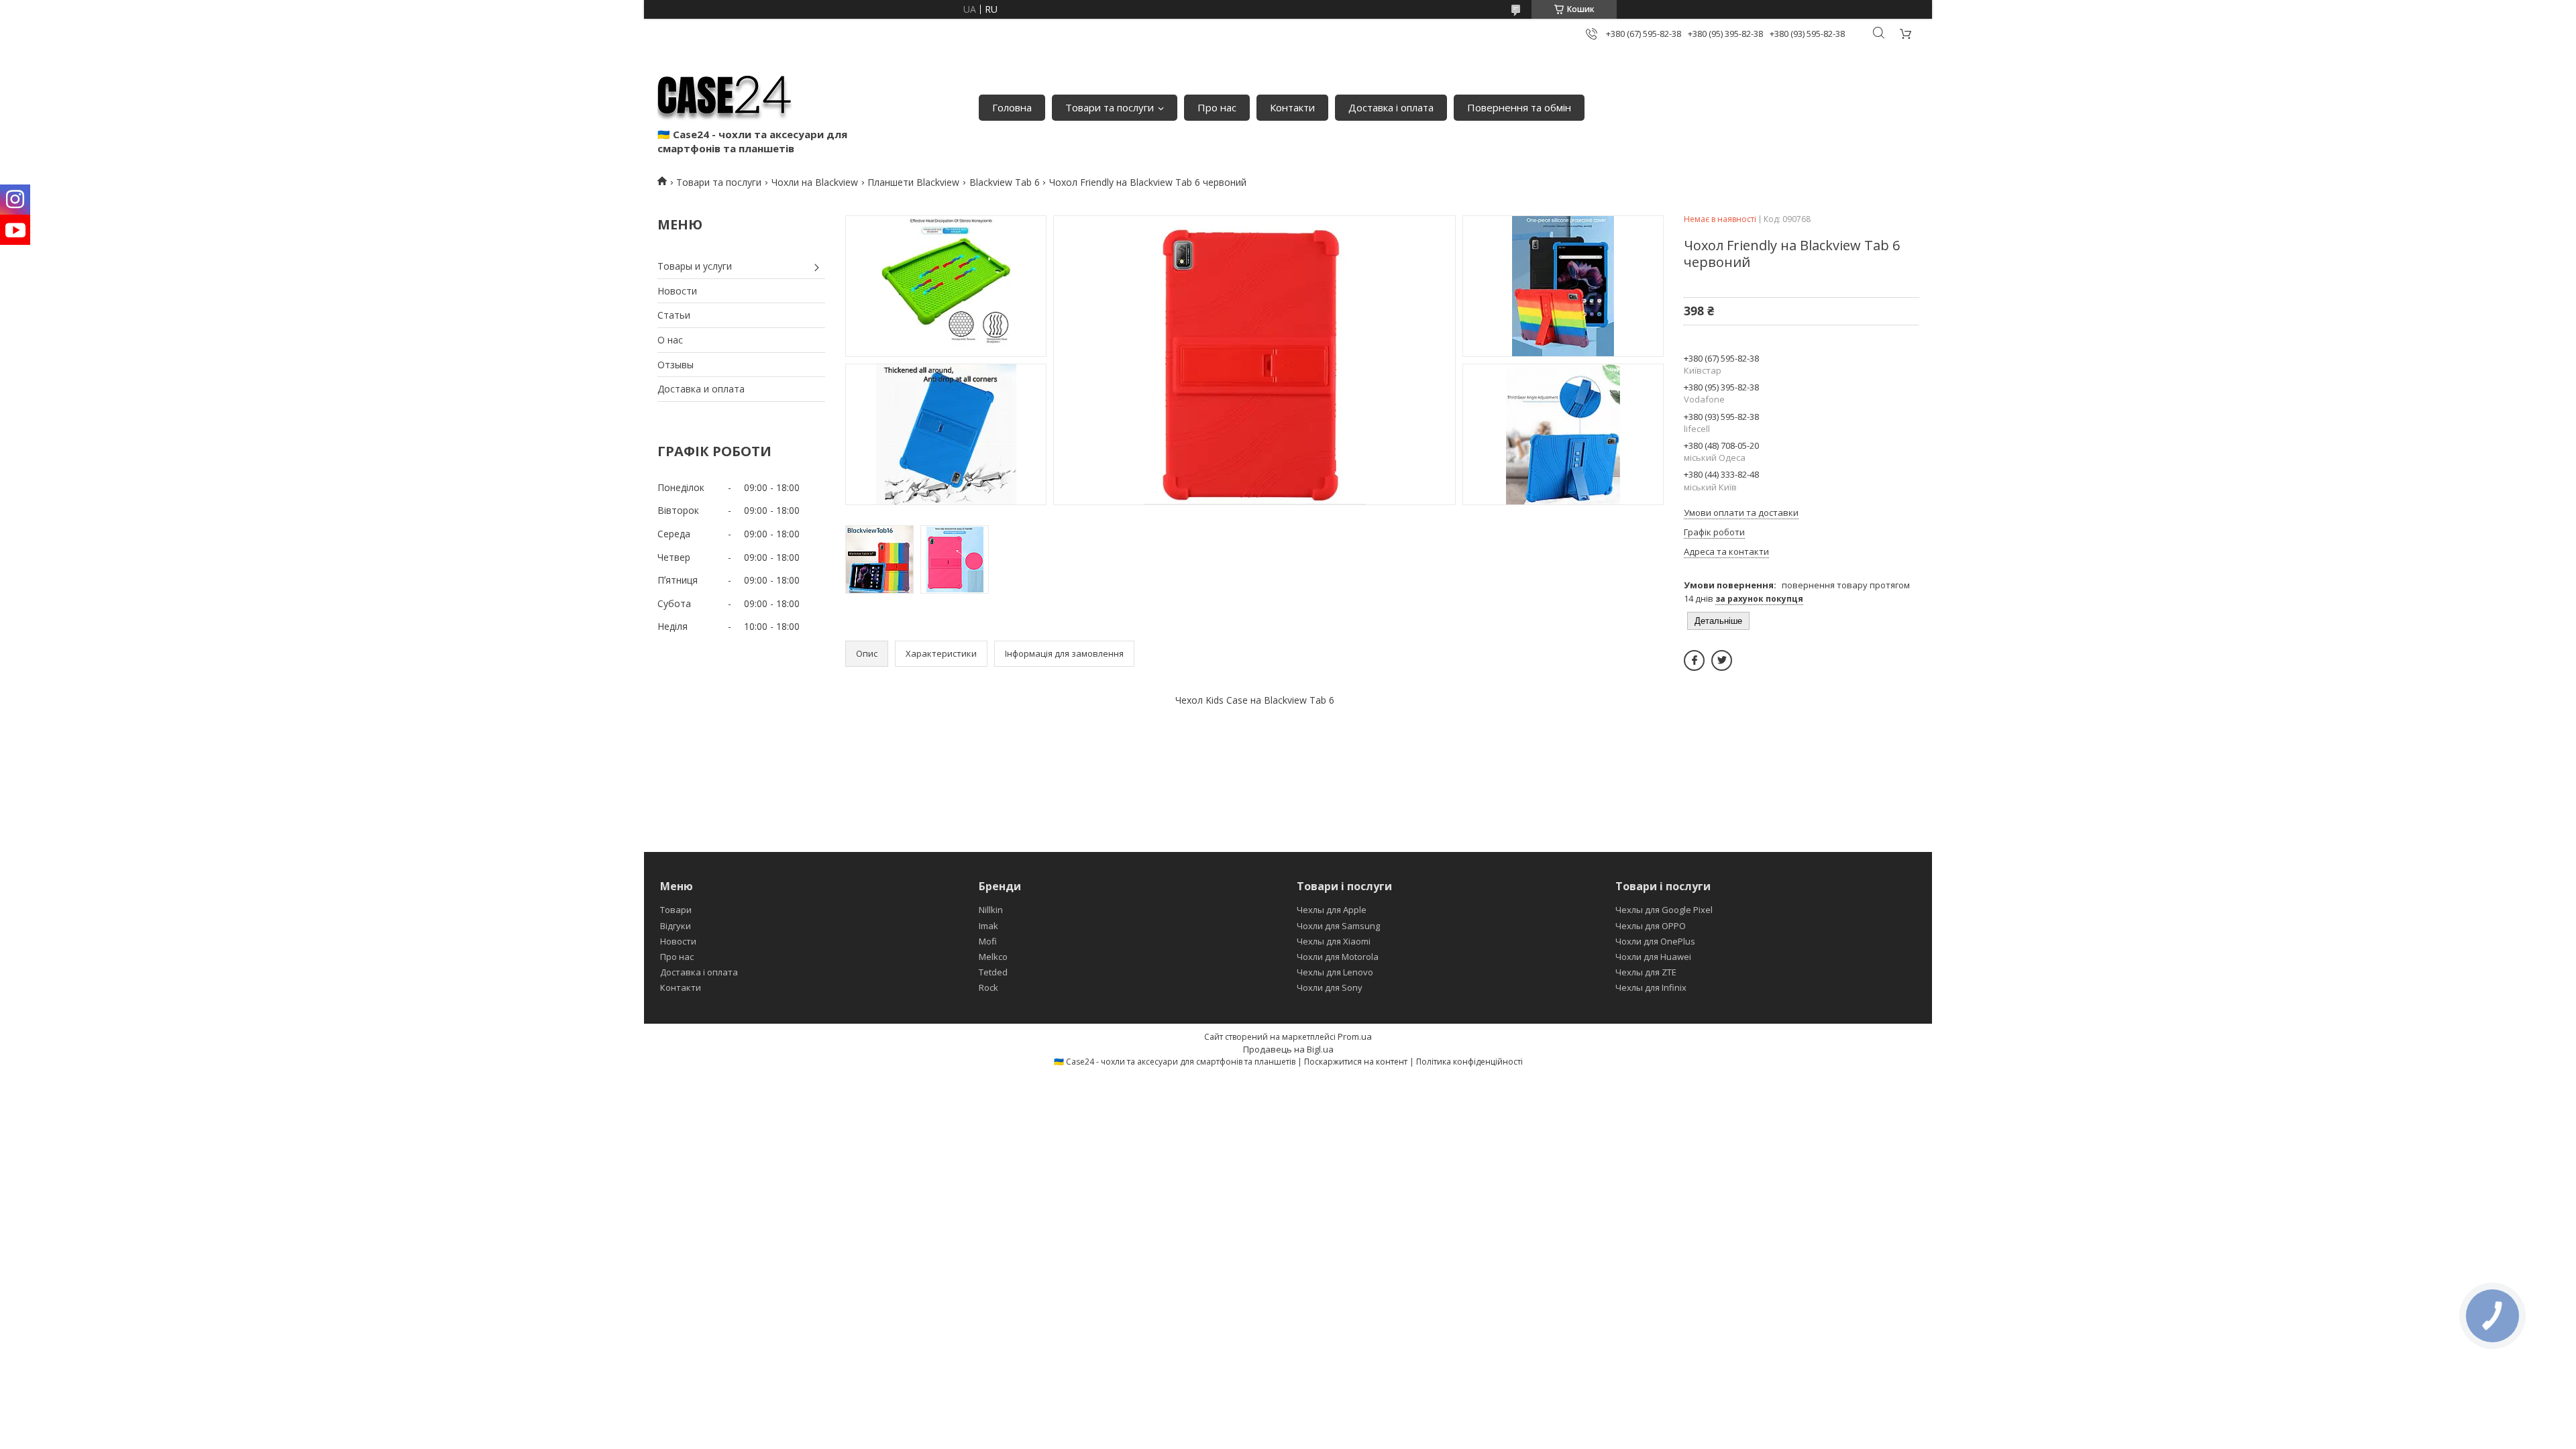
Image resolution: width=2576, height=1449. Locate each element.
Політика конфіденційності (1469, 1062)
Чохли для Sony (1330, 987)
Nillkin (991, 910)
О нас (670, 340)
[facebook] (1694, 660)
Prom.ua (1355, 1036)
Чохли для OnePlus (1655, 941)
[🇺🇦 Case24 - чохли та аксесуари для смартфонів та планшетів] (724, 94)
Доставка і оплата (1391, 107)
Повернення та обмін (1519, 107)
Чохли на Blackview (815, 182)
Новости (677, 291)
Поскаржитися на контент (1356, 1062)
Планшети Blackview (913, 182)
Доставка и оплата (701, 389)
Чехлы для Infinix (1651, 987)
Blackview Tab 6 (1005, 182)
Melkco (993, 957)
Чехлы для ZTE (1646, 972)
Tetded (993, 972)
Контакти (1292, 107)
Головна (1012, 107)
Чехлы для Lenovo (1335, 972)
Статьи (674, 315)
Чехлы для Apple (1332, 910)
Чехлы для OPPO (1651, 926)
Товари (676, 910)
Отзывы (676, 365)
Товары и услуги (695, 266)
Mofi (988, 941)
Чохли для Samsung (1338, 926)
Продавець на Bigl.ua (1288, 1049)
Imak (988, 926)
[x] (1722, 660)
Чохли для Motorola (1338, 957)
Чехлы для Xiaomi (1334, 941)
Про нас (1217, 107)
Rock (988, 987)
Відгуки (676, 926)
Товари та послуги (1110, 107)
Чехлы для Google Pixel (1664, 910)
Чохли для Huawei (1653, 957)
